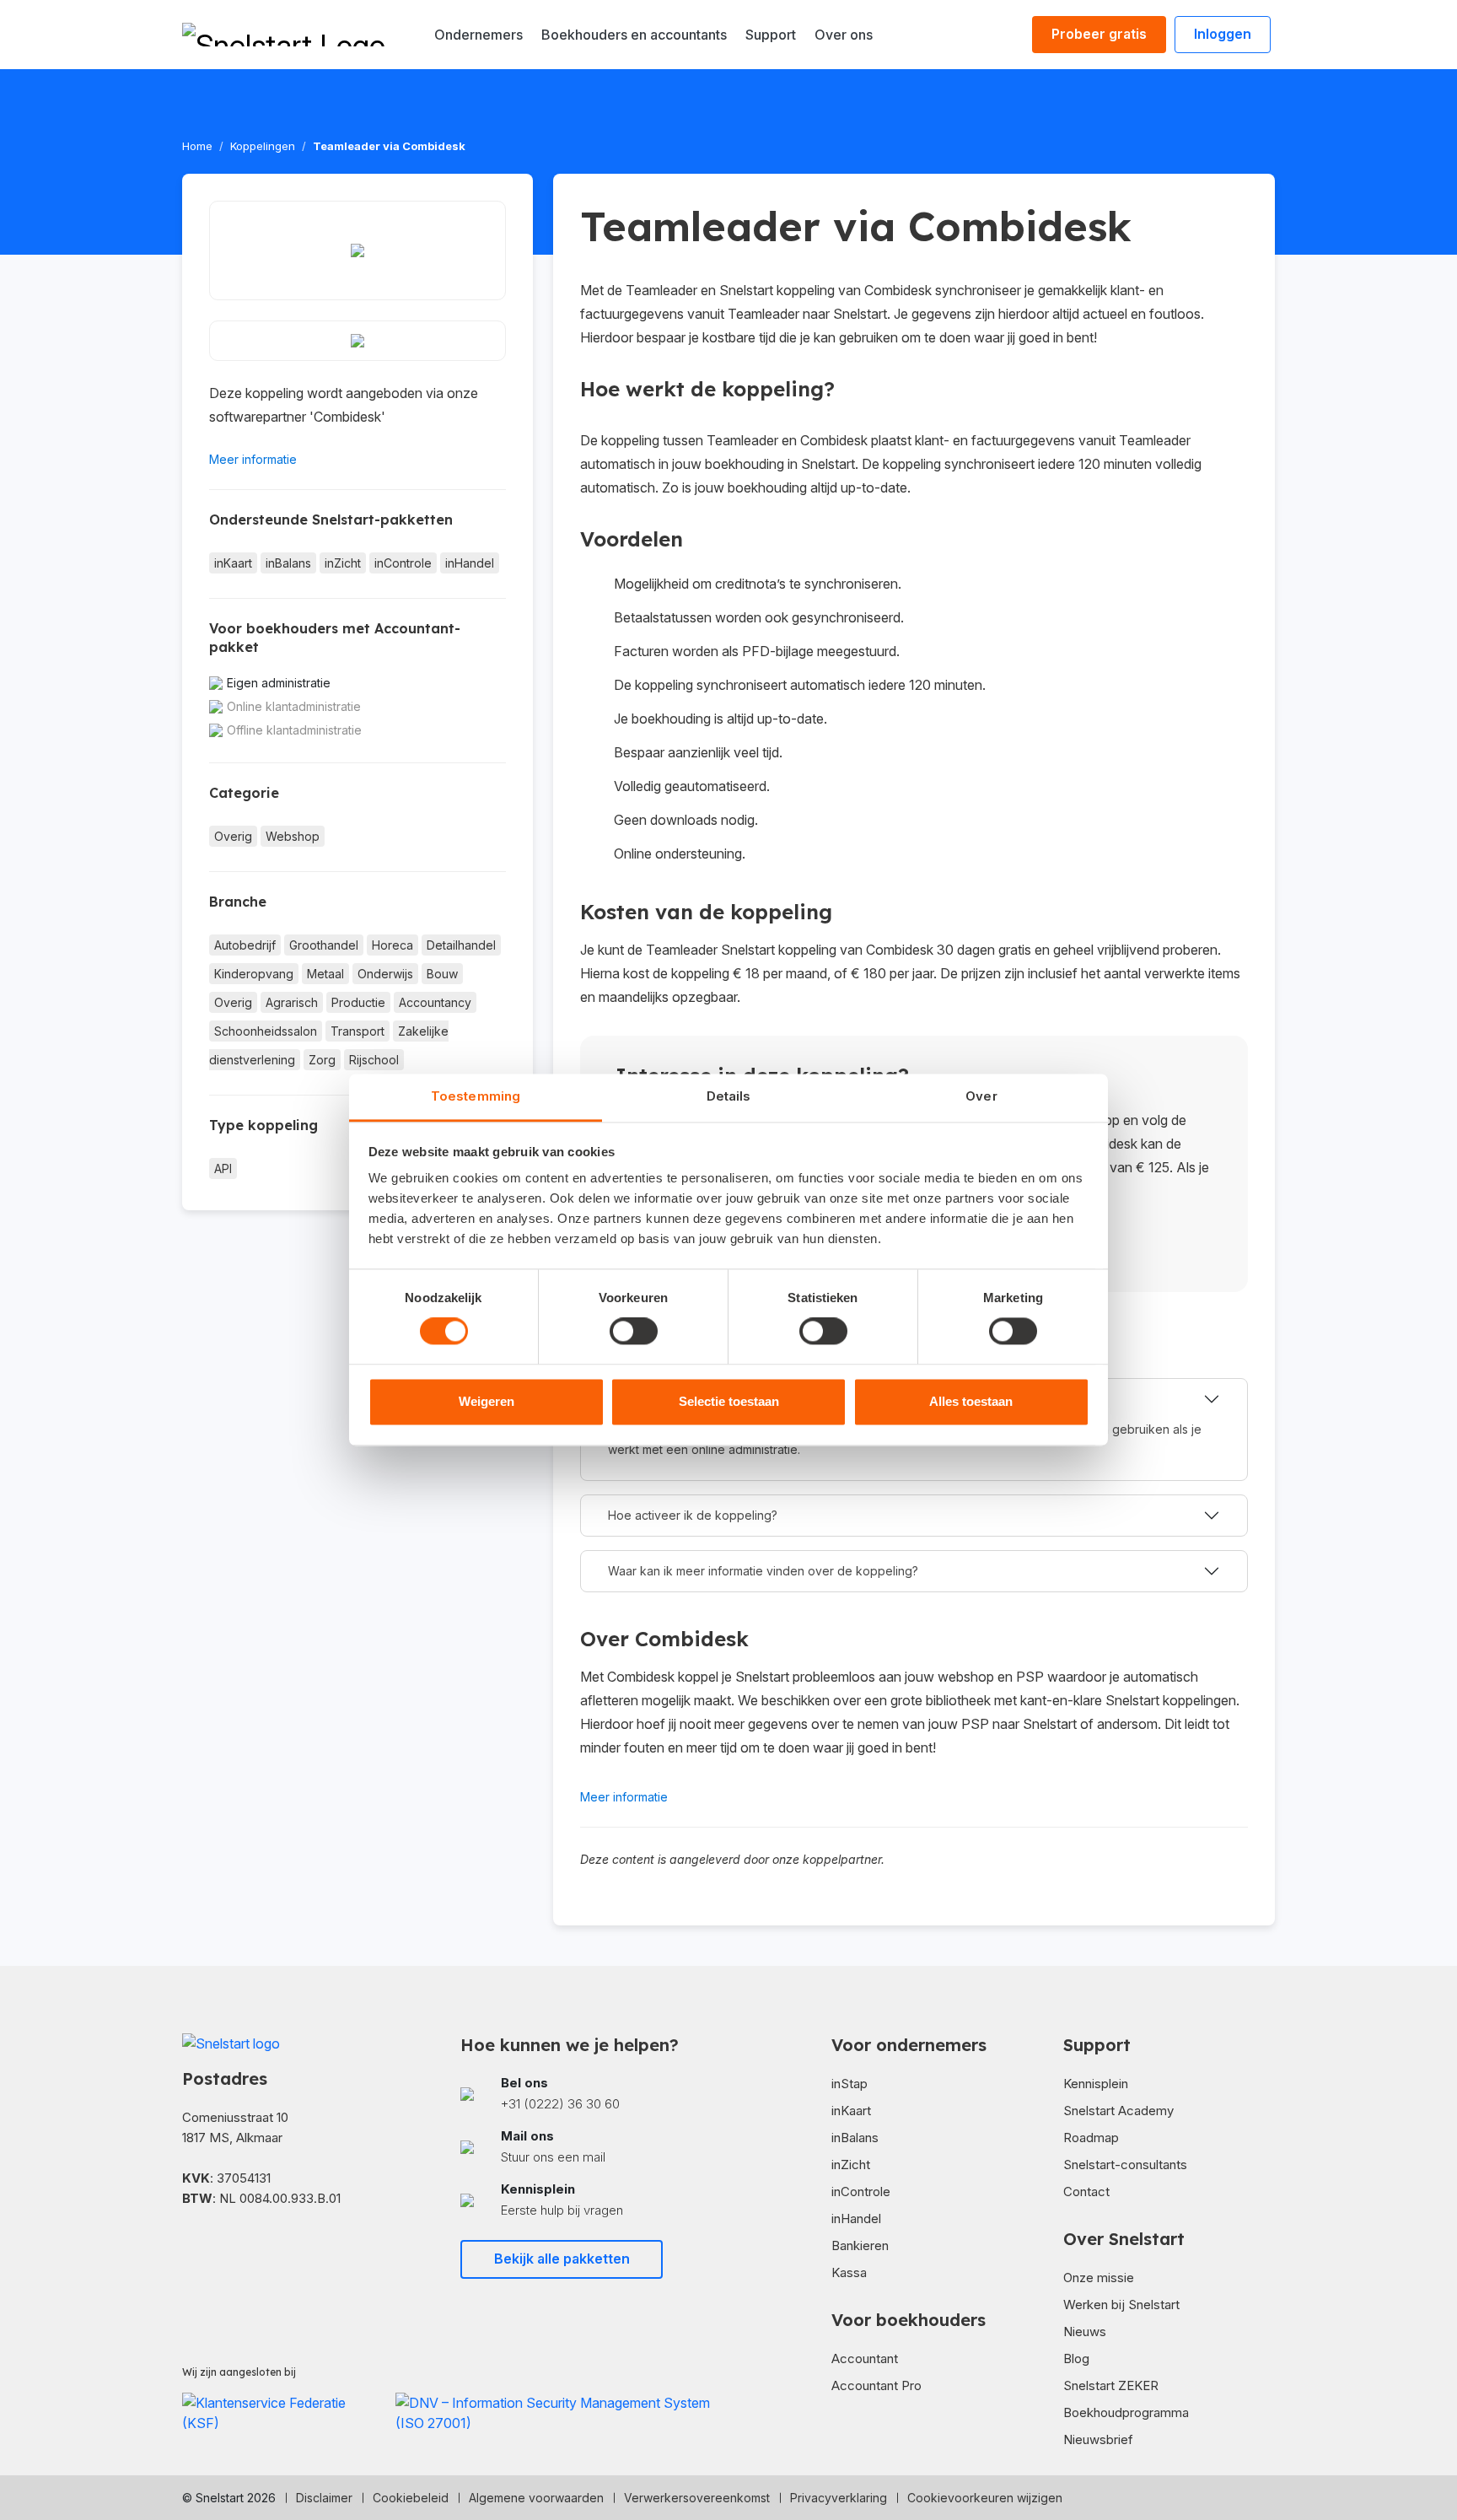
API (223, 1168)
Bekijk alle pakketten (562, 2259)
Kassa (849, 2272)
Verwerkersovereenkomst (697, 2498)
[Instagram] (243, 2248)
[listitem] (589, 2094)
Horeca (392, 945)
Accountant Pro (876, 2385)
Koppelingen (263, 146)
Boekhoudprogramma (1126, 2412)
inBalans (288, 563)
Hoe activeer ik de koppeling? (693, 1515)
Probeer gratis (1099, 34)
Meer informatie (253, 459)
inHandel (470, 563)
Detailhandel (461, 945)
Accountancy (435, 1002)
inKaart (233, 563)
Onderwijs (385, 974)
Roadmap (1091, 2138)
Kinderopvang (254, 974)
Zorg (322, 1060)
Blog (1076, 2358)
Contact (1086, 2192)
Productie (358, 1002)
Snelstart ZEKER (1111, 2385)
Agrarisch (292, 1002)
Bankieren (860, 2245)
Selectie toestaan (729, 1401)
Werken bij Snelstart (1121, 2305)
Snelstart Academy (1118, 2111)
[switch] (634, 1332)
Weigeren (487, 1401)
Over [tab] (981, 1096)
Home (197, 146)
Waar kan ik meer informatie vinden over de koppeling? (763, 1571)
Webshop (293, 836)
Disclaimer (324, 2498)
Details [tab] (729, 1096)
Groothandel (324, 945)
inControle (403, 563)
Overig (233, 836)
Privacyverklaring (839, 2498)
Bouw (442, 974)
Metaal (325, 974)
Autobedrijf (245, 945)
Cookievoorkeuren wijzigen (985, 2498)
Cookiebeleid (411, 2498)
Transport (358, 1031)
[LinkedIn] (216, 2248)
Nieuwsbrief (1098, 2439)
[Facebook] (189, 2248)
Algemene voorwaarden (536, 2498)
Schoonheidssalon (266, 1031)
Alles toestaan (971, 1401)
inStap (849, 2084)
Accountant (865, 2358)
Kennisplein (1096, 2084)
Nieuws (1085, 2332)
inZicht (343, 563)
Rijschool (374, 1060)
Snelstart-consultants (1125, 2165)
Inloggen (1223, 34)
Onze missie (1099, 2278)
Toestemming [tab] (476, 1096)
